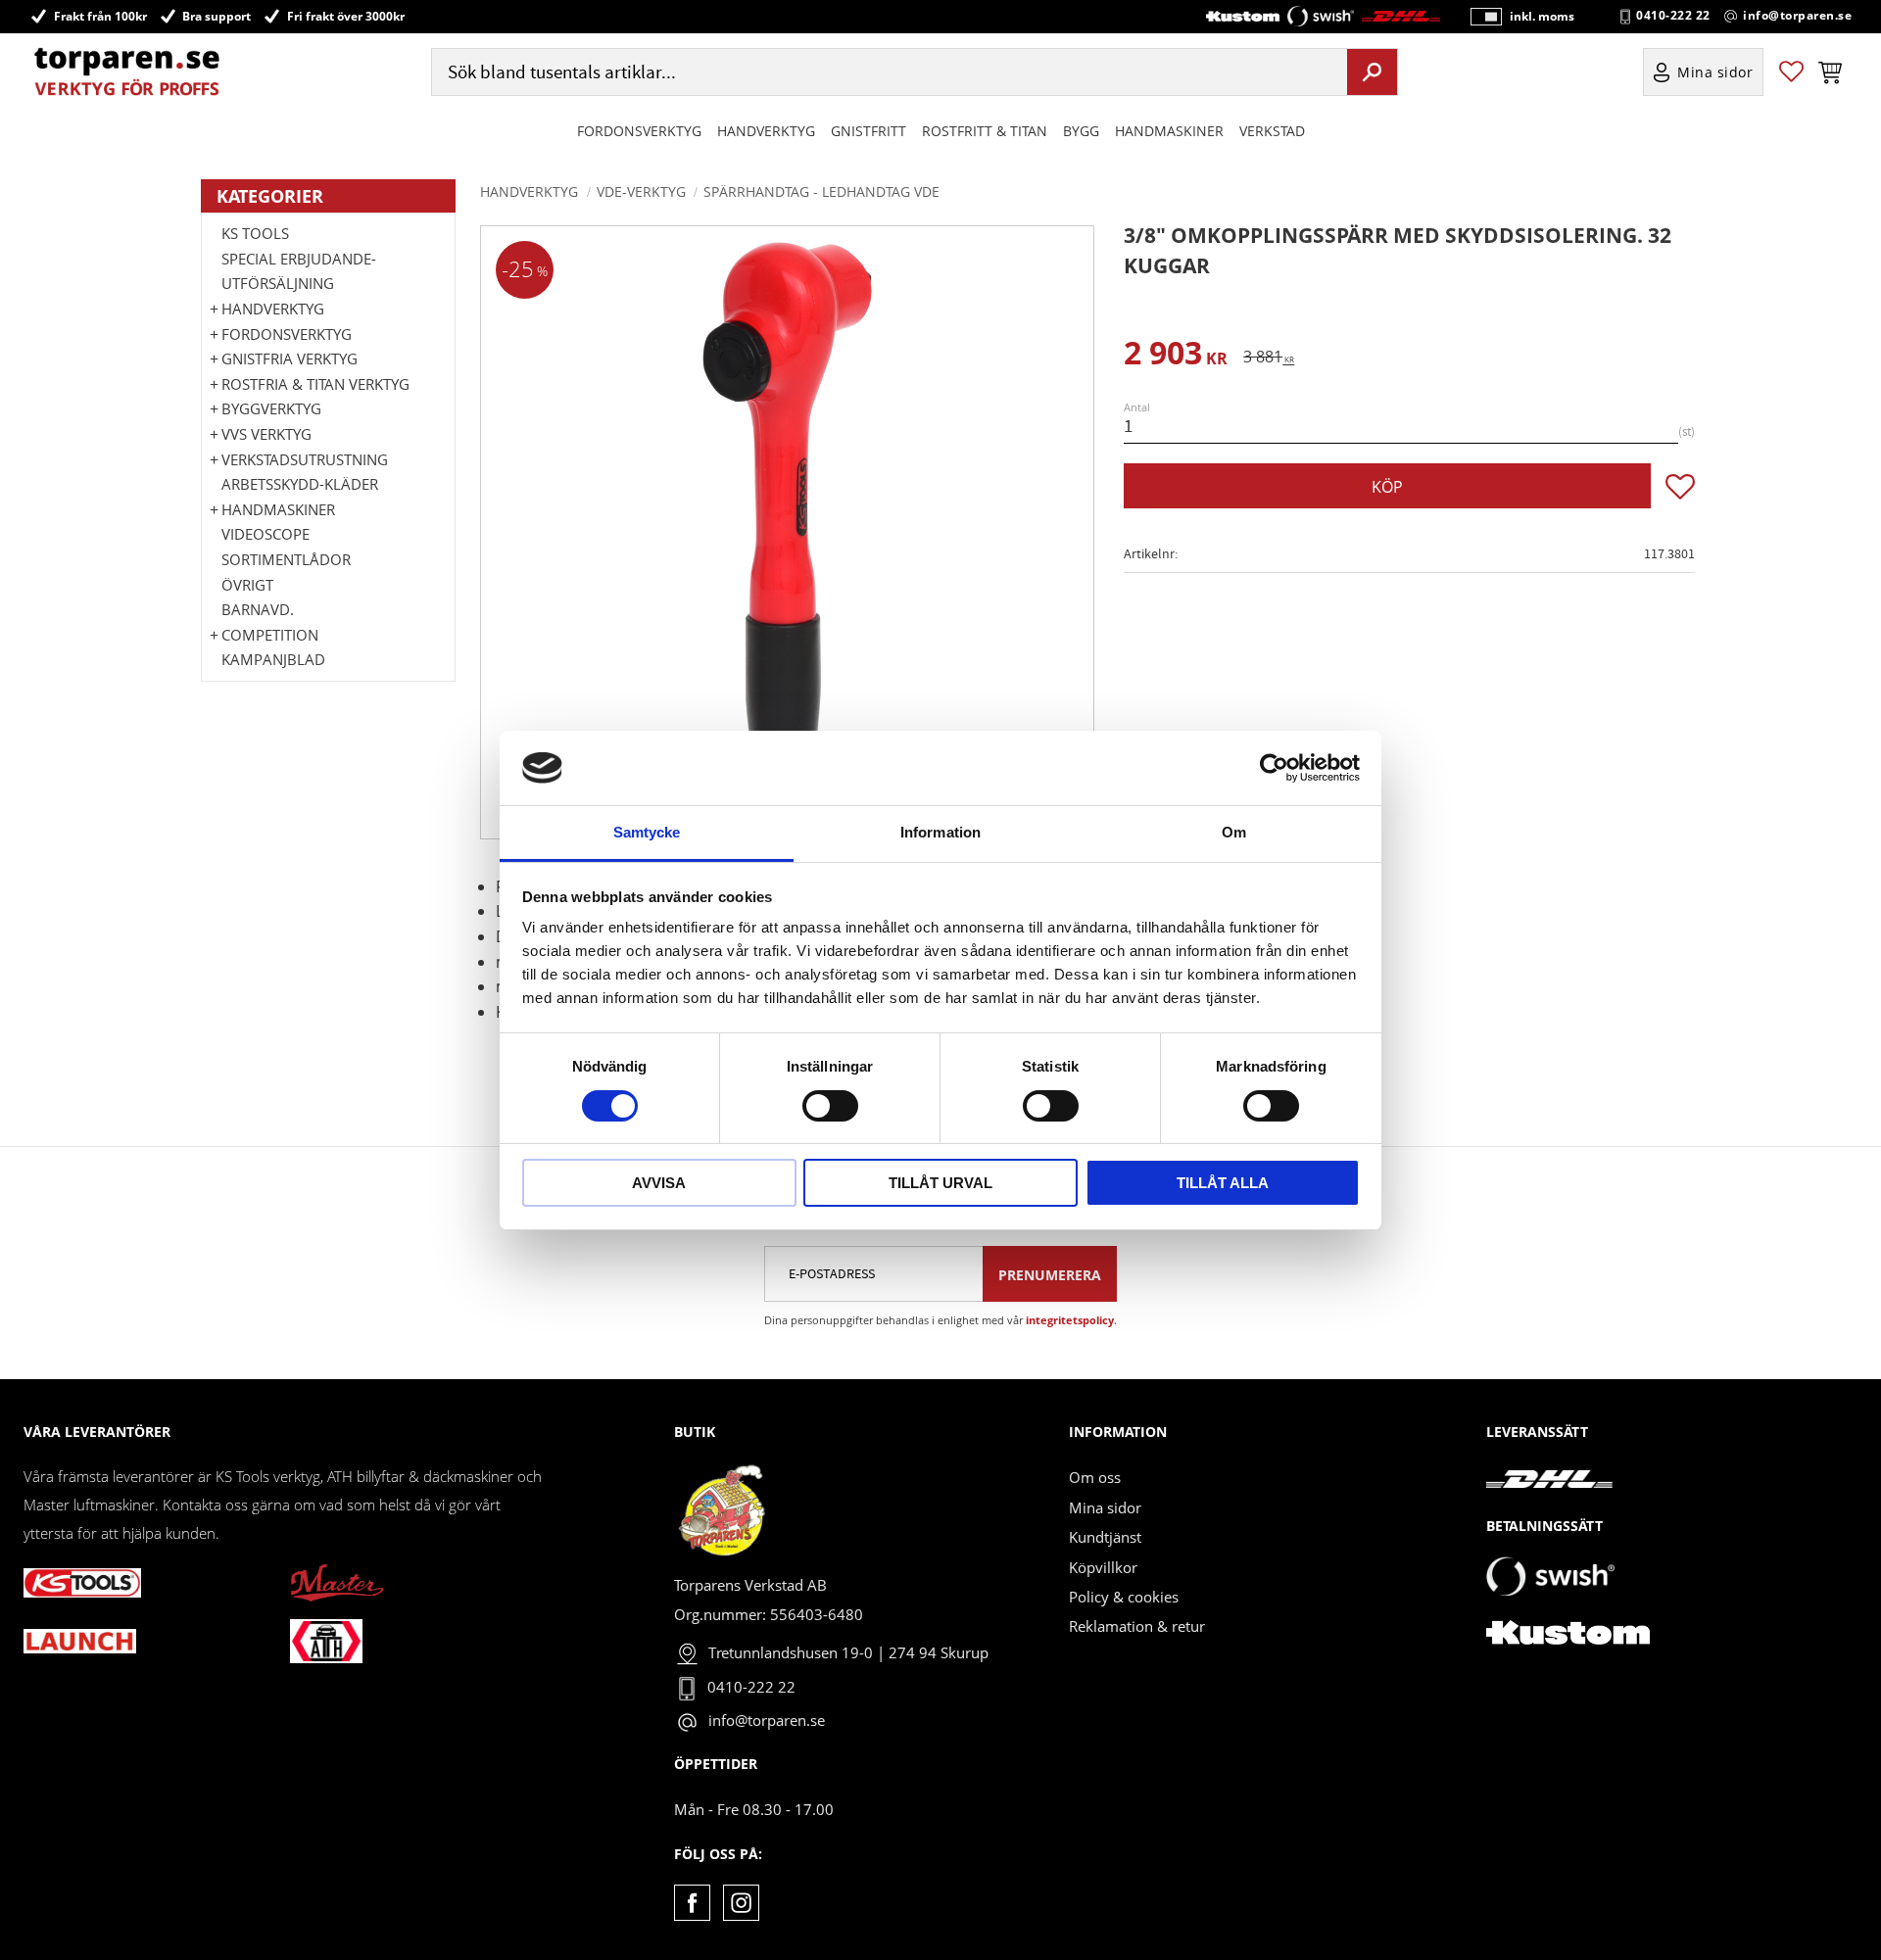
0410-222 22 (1673, 16)
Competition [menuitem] (270, 635)
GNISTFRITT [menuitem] (868, 131)
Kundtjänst (1105, 1537)
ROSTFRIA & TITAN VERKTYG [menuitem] (315, 384)
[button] (1791, 72)
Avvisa (659, 1183)
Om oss (1095, 1477)
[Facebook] (692, 1903)
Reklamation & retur (1137, 1626)
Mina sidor (1105, 1507)
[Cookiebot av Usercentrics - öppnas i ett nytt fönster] (1274, 768)
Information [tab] (940, 832)
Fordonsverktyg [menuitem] (639, 131)
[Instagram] (741, 1903)
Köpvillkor (1103, 1567)
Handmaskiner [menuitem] (1169, 131)
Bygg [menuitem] (1081, 131)
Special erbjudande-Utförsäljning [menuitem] (299, 271)
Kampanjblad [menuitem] (273, 659)
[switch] (830, 1106)
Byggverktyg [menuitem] (271, 408)
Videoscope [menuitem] (265, 534)
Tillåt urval (940, 1183)
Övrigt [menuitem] (247, 585)
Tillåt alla (1223, 1183)
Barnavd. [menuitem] (258, 609)
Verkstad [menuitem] (1272, 131)
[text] (1176, 356)
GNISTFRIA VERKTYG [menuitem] (289, 359)
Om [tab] (1234, 832)
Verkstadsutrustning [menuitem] (305, 459)
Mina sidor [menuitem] (1715, 72)
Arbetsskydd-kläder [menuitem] (300, 484)
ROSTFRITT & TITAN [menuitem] (985, 131)
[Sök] (1372, 72)
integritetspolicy (1070, 1320)
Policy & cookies (1124, 1597)
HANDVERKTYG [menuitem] (766, 131)
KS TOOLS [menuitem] (255, 233)
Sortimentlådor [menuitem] (286, 559)
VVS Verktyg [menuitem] (266, 434)
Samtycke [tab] (647, 832)
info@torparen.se (1797, 16)
